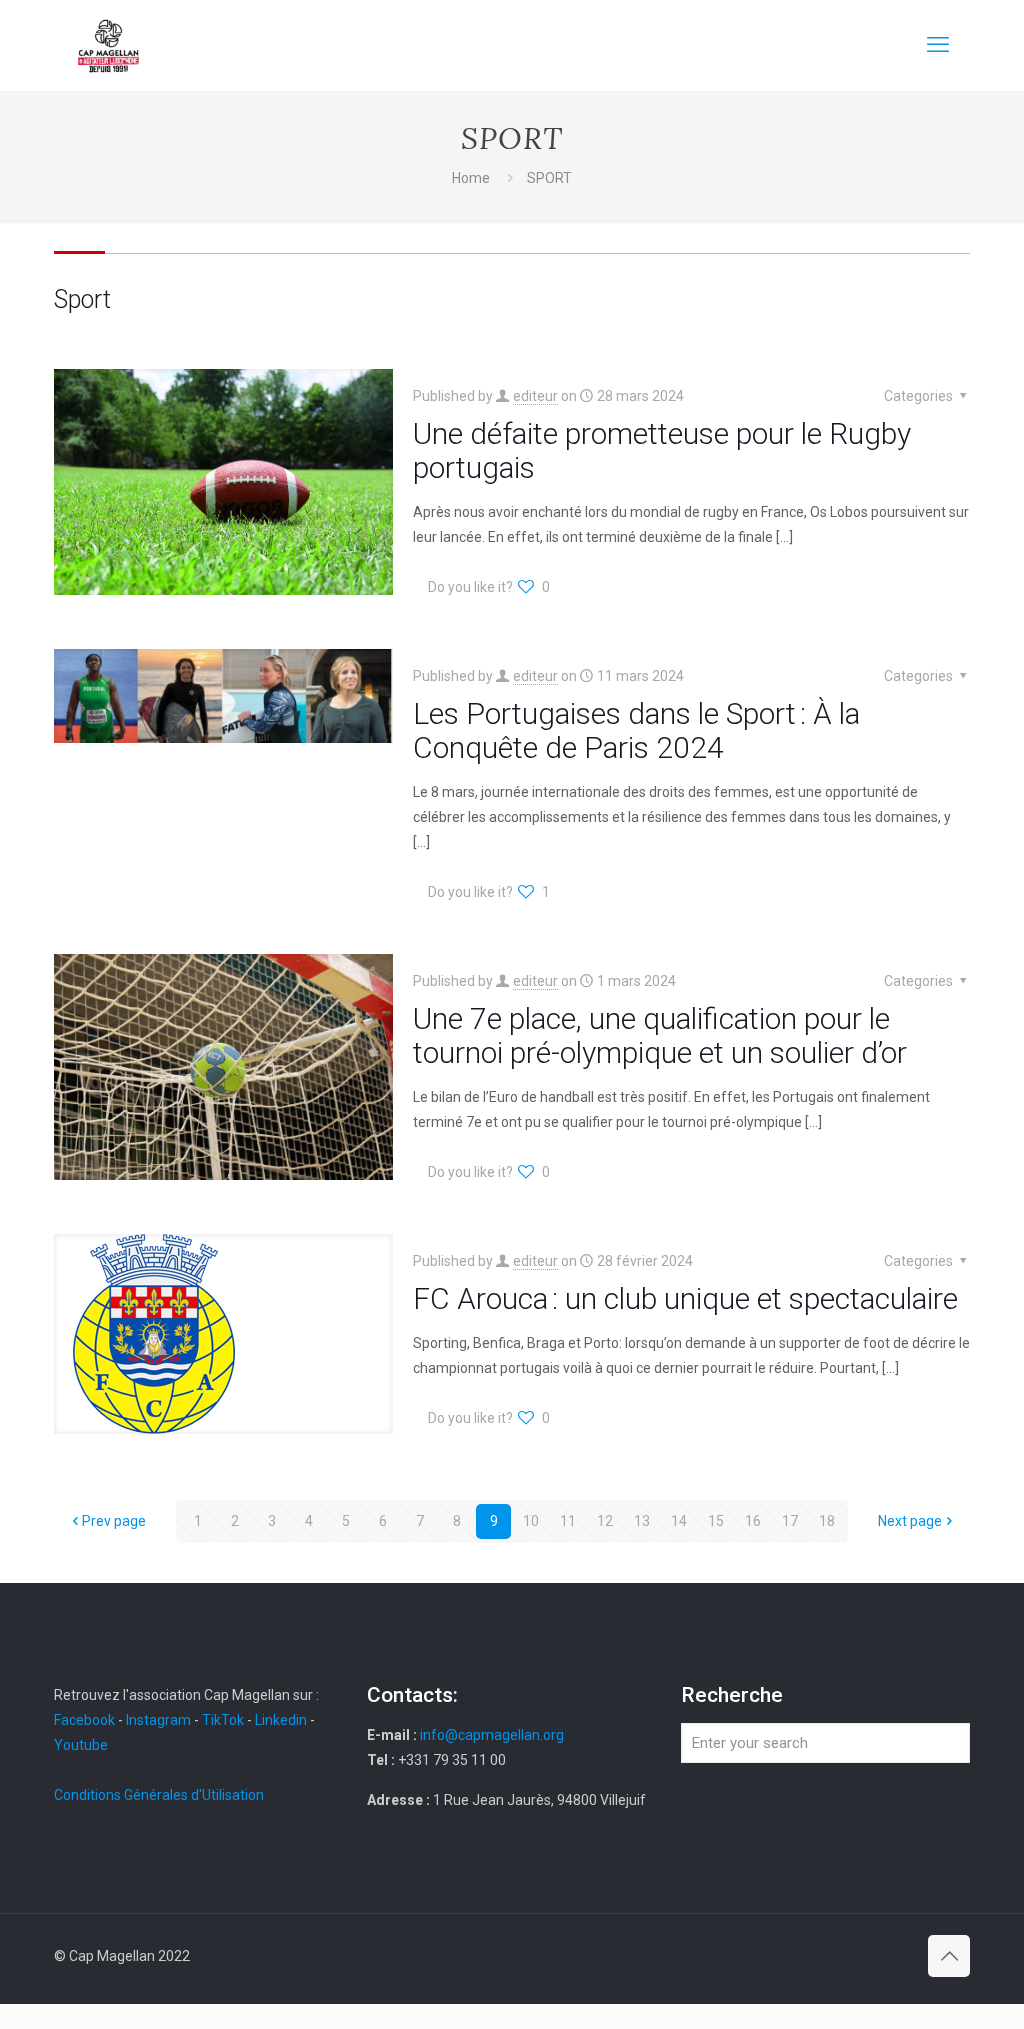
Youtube (81, 1745)
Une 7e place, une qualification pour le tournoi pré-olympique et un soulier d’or (660, 1035)
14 (679, 1521)
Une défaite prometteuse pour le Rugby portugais (662, 450)
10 (531, 1521)
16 (753, 1521)
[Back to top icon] (949, 1956)
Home (471, 178)
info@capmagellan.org (492, 1735)
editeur (535, 396)
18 (827, 1521)
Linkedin (281, 1720)
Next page (910, 1521)
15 (716, 1521)
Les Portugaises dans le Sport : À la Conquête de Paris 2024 (636, 730)
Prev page (114, 1521)
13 (642, 1521)
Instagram (158, 1720)
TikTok (223, 1720)
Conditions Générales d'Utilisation (159, 1795)
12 (605, 1521)
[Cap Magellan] (108, 45)
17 (790, 1521)
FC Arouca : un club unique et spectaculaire (685, 1298)
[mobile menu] (938, 45)
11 (568, 1521)
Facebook (86, 1720)
